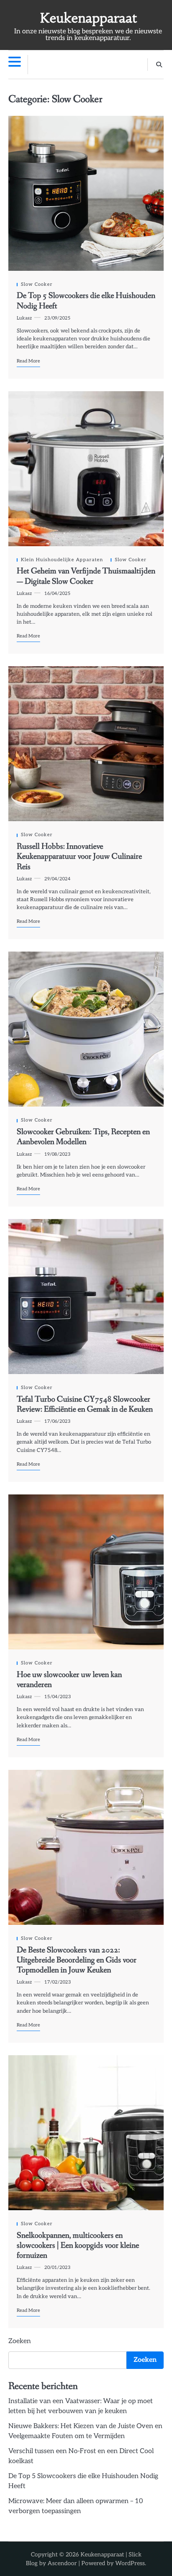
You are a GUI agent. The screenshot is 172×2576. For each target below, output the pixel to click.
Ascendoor (62, 2563)
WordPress (130, 2563)
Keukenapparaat (88, 18)
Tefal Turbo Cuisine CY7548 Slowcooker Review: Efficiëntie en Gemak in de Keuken (85, 1404)
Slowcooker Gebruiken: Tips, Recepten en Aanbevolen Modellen (83, 1137)
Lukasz (24, 318)
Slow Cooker (37, 284)
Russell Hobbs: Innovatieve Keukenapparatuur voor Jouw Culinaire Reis (79, 857)
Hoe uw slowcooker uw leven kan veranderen (69, 1680)
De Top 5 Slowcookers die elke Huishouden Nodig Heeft (86, 301)
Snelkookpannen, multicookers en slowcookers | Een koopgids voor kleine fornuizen (78, 2246)
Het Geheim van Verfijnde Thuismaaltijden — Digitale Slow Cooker (86, 576)
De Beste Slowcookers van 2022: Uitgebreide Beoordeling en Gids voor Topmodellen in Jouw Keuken (77, 1960)
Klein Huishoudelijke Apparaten (62, 560)
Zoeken (20, 2341)
